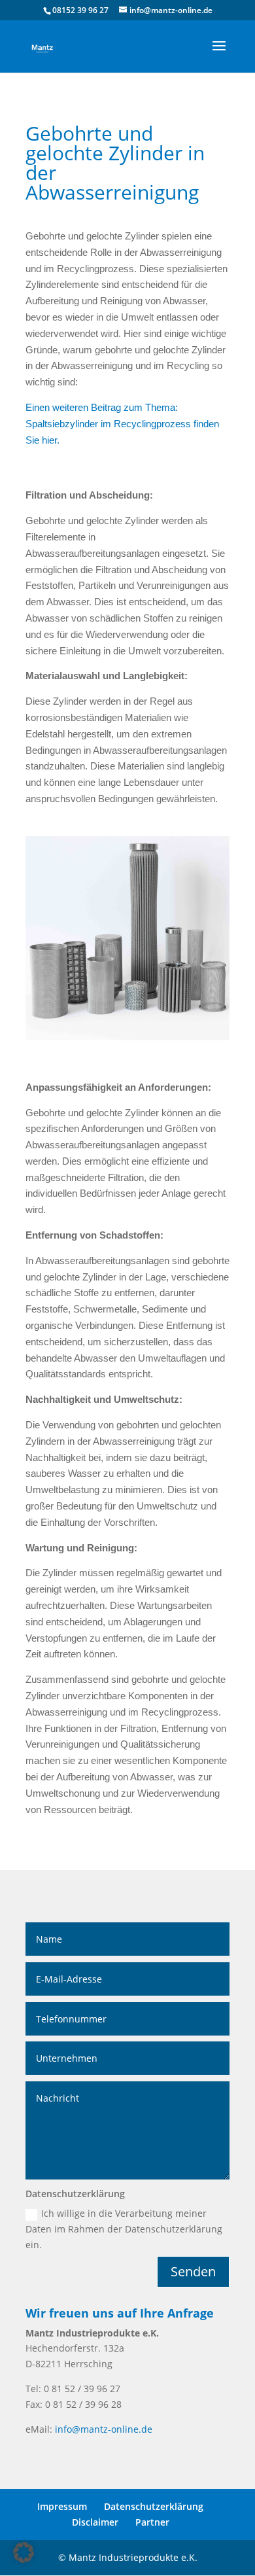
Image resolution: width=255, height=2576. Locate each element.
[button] (24, 2552)
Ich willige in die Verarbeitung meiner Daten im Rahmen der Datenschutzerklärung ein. (124, 2229)
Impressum (62, 2506)
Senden (193, 2271)
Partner (152, 2522)
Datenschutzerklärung (154, 2506)
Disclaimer (95, 2522)
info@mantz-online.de (104, 2429)
